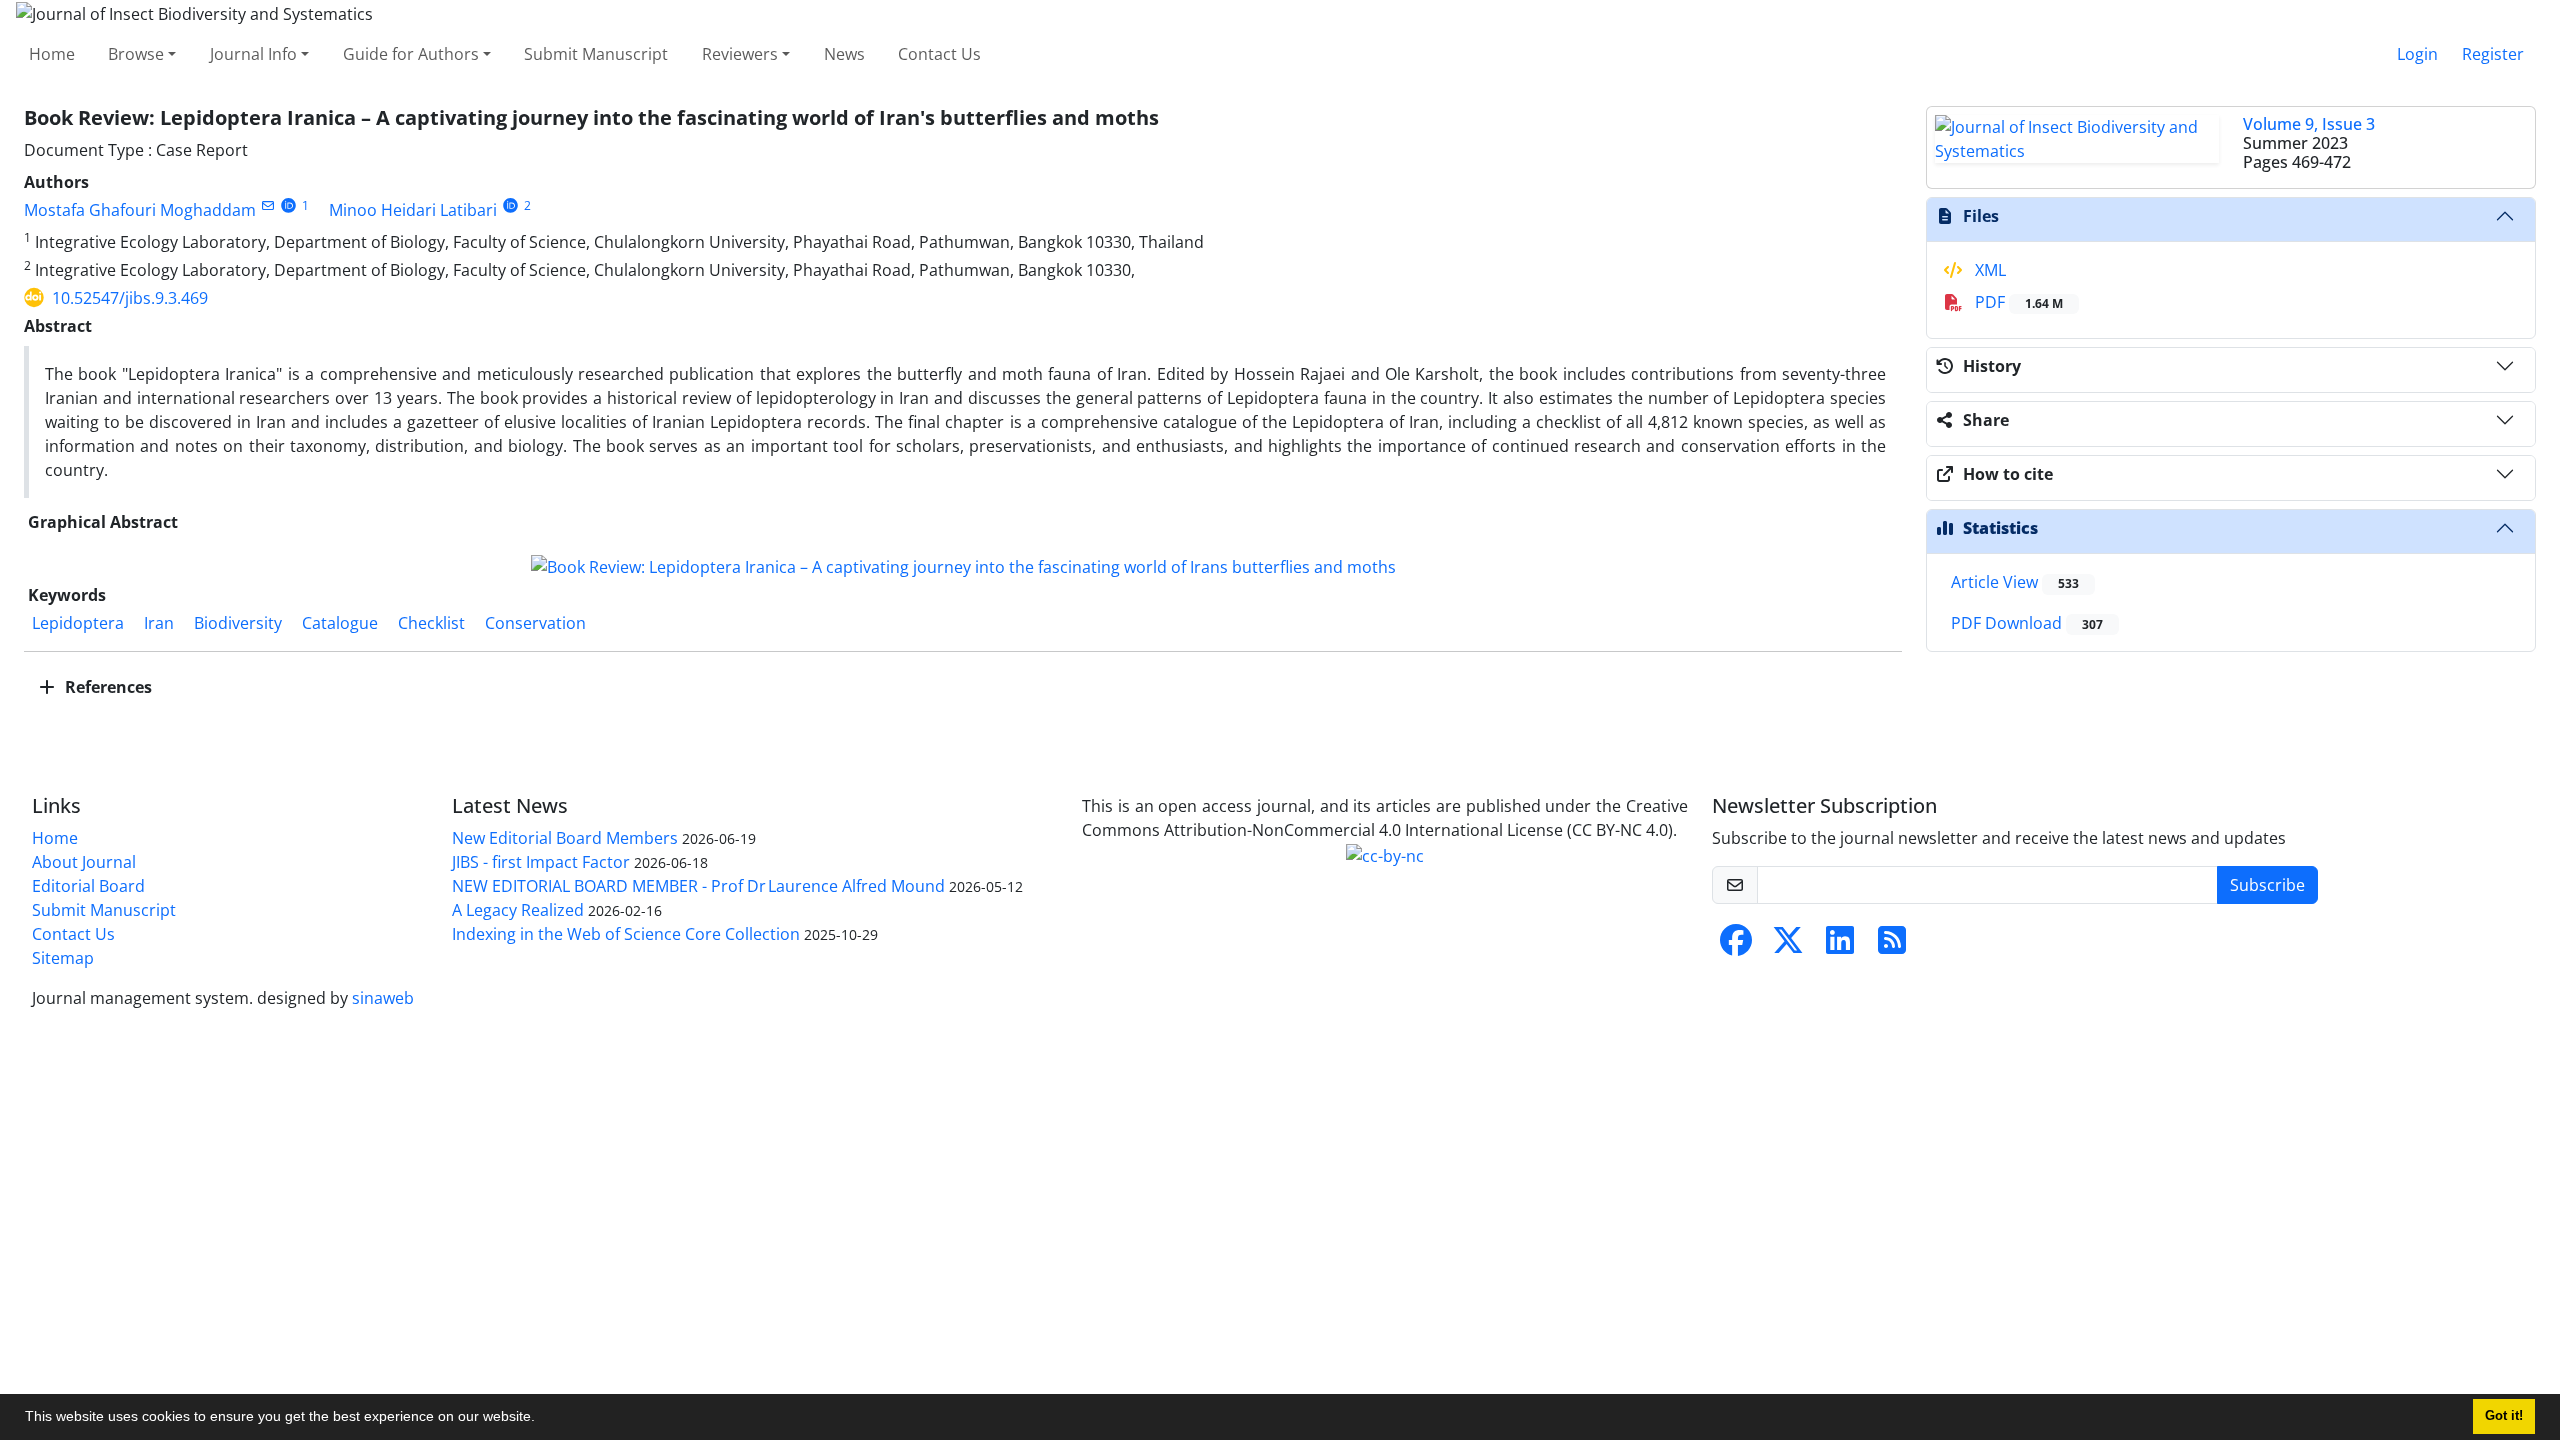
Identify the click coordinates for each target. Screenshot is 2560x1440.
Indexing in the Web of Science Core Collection (626, 934)
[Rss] (1892, 946)
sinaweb (383, 998)
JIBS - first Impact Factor (541, 862)
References (106, 687)
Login (2417, 54)
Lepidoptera (78, 623)
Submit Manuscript (596, 54)
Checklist (431, 623)
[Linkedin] (1840, 946)
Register (2493, 54)
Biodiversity (238, 623)
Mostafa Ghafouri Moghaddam (140, 210)
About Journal (84, 862)
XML (1988, 270)
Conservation (535, 623)
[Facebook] (1736, 946)
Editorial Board (88, 886)
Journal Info (253, 54)
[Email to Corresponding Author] (267, 205)
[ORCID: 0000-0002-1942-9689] (288, 205)
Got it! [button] (2504, 1416)
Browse (136, 54)
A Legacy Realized (518, 910)
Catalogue (340, 623)
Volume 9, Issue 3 (2309, 124)
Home (52, 54)
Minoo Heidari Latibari (413, 210)
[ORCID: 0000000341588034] (510, 205)
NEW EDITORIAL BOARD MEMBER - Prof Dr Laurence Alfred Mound (698, 886)
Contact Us (939, 54)
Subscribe (2267, 885)
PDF (2017, 302)
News (844, 54)
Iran (159, 623)
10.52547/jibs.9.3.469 (130, 298)
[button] (542, 1419)
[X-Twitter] (1788, 946)
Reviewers (740, 54)
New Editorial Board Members (565, 838)
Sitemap (63, 958)
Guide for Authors (411, 54)
